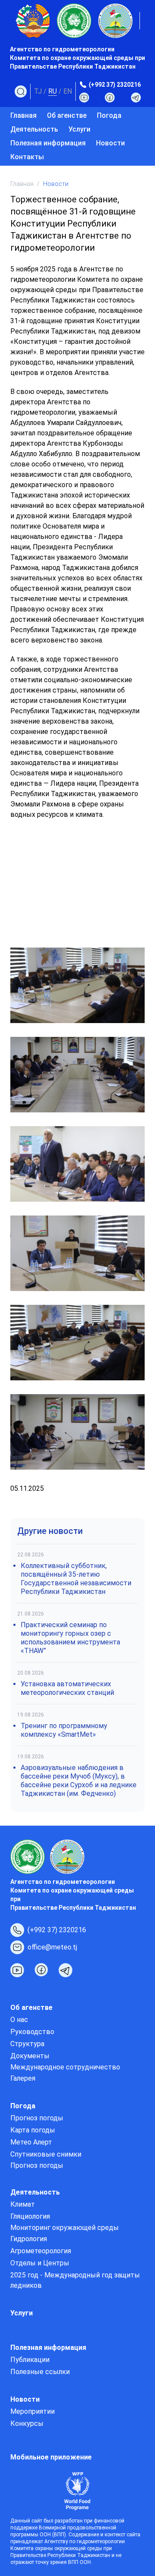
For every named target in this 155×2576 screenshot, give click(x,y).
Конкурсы (27, 2423)
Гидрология (29, 2239)
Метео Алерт (31, 2142)
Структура (27, 2044)
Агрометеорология (41, 2251)
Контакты (27, 157)
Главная (23, 115)
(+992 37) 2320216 (115, 85)
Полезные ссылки (40, 2372)
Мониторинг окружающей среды (65, 2228)
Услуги (79, 129)
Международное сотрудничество (65, 2067)
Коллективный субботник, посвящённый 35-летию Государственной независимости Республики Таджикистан (76, 1579)
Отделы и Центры (40, 2263)
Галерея (23, 2078)
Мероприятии (33, 2411)
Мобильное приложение (51, 2457)
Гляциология (30, 2216)
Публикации (30, 2360)
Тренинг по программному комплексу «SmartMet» (64, 1730)
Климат (23, 2204)
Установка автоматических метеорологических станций (67, 1688)
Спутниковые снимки (46, 2154)
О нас (19, 2020)
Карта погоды (33, 2130)
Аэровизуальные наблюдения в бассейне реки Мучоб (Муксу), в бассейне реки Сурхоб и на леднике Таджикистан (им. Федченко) (79, 1781)
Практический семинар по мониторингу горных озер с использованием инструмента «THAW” (70, 1638)
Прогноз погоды (37, 2118)
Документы (30, 2056)
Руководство (32, 2032)
